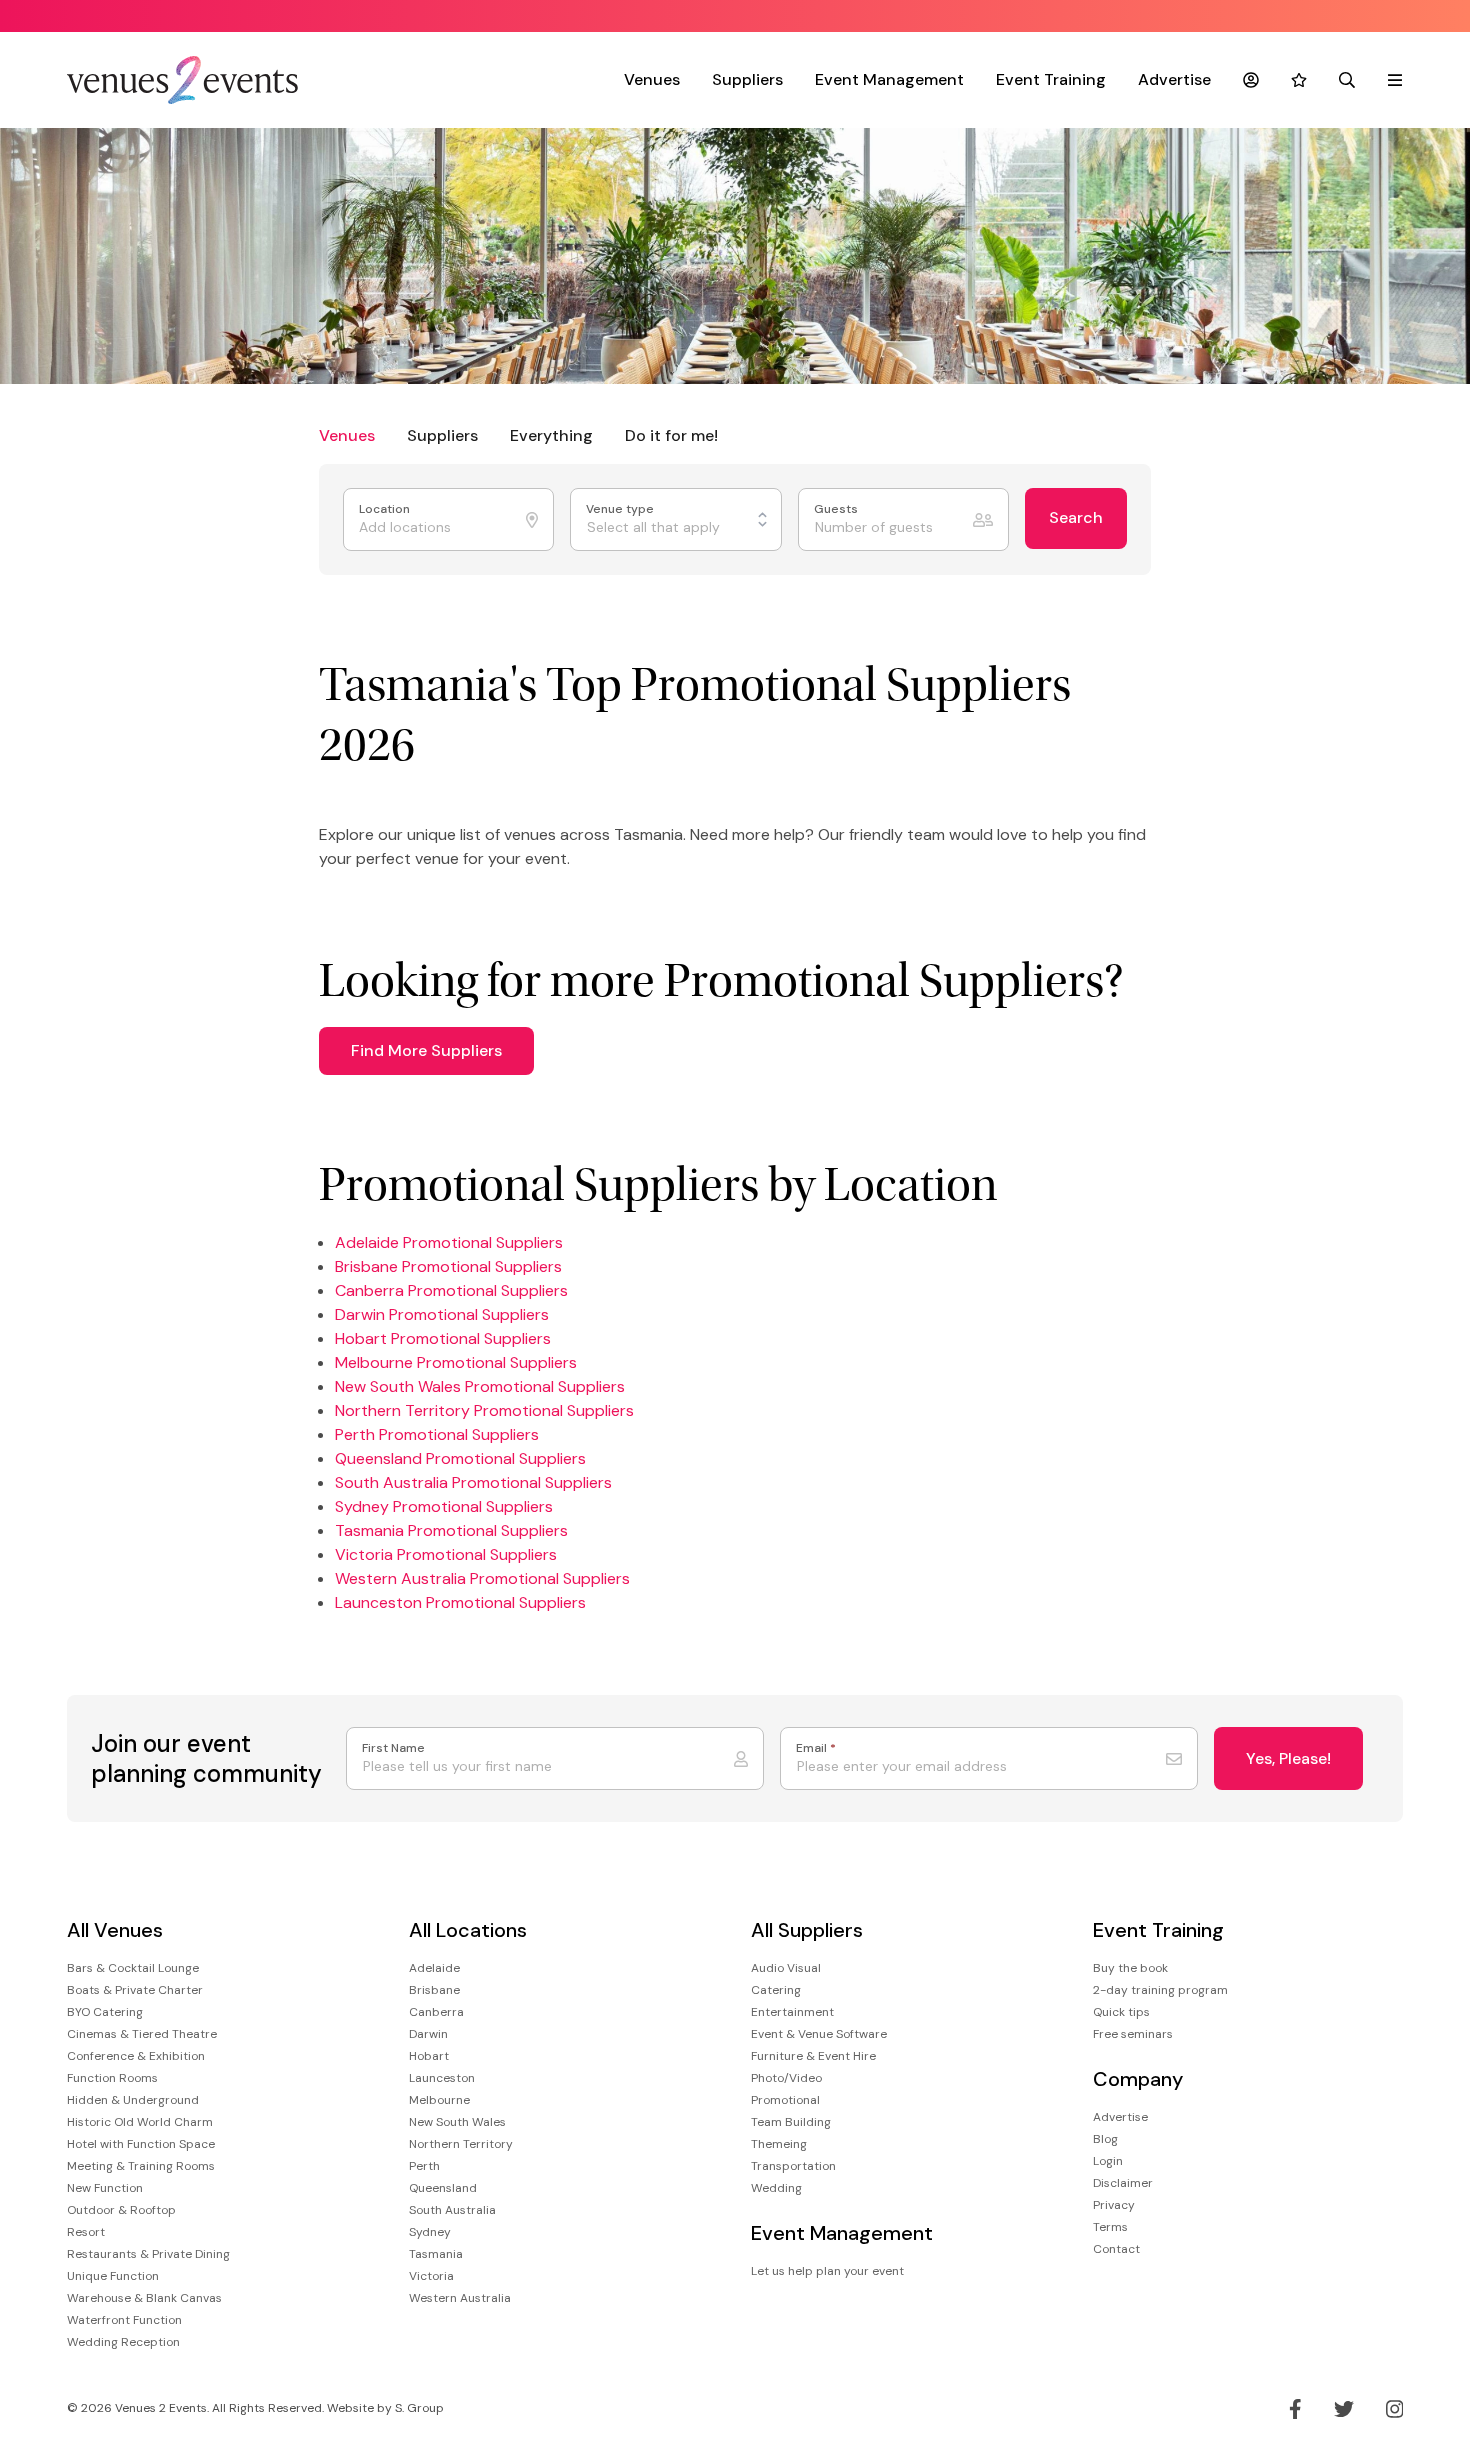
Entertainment (792, 2012)
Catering (776, 1990)
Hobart (429, 2056)
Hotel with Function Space (141, 2144)
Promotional (785, 2100)
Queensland (443, 2188)
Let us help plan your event (827, 2271)
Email (816, 1748)
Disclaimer (1123, 2183)
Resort (86, 2232)
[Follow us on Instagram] (1395, 2409)
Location (386, 509)
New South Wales (457, 2122)
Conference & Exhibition (136, 2056)
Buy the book (1130, 1968)
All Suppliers (807, 1930)
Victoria (431, 2276)
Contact (1116, 2249)
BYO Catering (105, 2012)
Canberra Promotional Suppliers (451, 1290)
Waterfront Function (124, 2320)
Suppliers (747, 79)
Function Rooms (112, 2078)
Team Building (791, 2122)
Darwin (428, 2034)
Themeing (779, 2144)
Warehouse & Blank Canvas (144, 2298)
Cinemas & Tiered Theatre (142, 2034)
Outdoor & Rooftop (121, 2210)
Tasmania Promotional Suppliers (451, 1530)
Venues (652, 79)
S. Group (419, 2408)
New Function (105, 2188)
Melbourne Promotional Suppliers (456, 1362)
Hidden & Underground (133, 2100)
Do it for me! (671, 435)
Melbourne (439, 2100)
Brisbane (434, 1990)
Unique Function (113, 2276)
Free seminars (1133, 2034)
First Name (393, 1748)
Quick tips (1121, 2012)
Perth (424, 2166)
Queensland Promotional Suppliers (460, 1458)
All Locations (468, 1930)
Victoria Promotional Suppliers (446, 1554)
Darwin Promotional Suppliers (442, 1314)
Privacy (1114, 2205)
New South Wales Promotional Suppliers (480, 1386)
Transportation (793, 2166)
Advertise (1174, 79)
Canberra (436, 2012)
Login (1108, 2161)
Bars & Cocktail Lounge (133, 1968)
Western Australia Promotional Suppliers (482, 1578)
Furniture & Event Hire (813, 2056)
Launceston (442, 2078)
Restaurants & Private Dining (148, 2254)
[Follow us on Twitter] (1344, 2409)
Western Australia (460, 2298)
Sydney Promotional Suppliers (444, 1506)
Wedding (776, 2188)
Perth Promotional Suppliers (437, 1434)
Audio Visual (786, 1968)
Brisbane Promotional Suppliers (448, 1266)
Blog (1105, 2139)
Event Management (889, 79)
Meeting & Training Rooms (141, 2166)
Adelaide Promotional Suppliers (449, 1242)
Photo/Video (786, 2078)
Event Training (1051, 79)
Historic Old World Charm (140, 2122)
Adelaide (434, 1968)
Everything (551, 435)
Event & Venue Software (819, 2034)
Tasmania (436, 2254)
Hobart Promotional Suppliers (443, 1338)
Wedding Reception (123, 2342)
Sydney (430, 2232)
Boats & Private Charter (135, 1990)
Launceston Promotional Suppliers (460, 1602)
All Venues (115, 1930)
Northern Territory (461, 2144)
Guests (837, 509)
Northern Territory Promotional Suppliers (484, 1410)
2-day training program (1160, 1990)
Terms (1110, 2227)
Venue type (621, 509)
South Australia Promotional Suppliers (473, 1482)
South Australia (452, 2210)
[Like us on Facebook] (1295, 2409)
